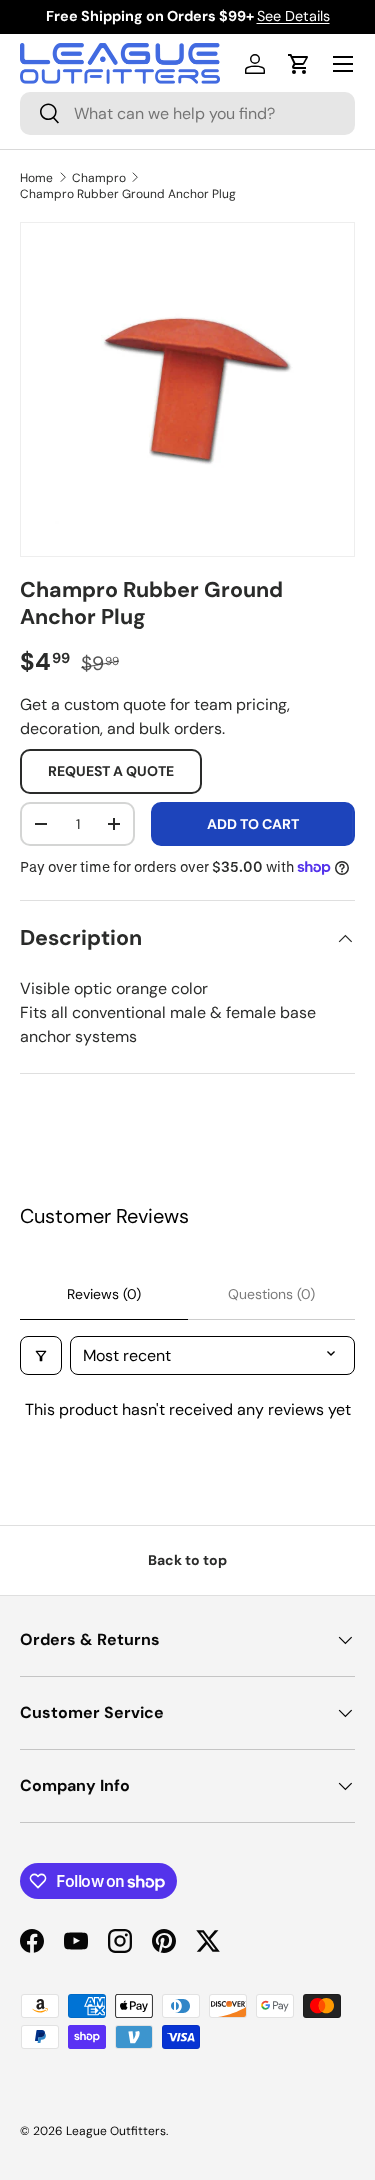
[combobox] (187, 113)
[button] (299, 64)
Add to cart (253, 824)
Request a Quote (111, 771)
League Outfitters (116, 2131)
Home (36, 178)
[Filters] (41, 1355)
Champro (99, 178)
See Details (293, 16)
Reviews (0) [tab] (104, 1294)
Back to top (187, 1560)
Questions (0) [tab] (271, 1294)
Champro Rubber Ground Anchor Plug (128, 194)
